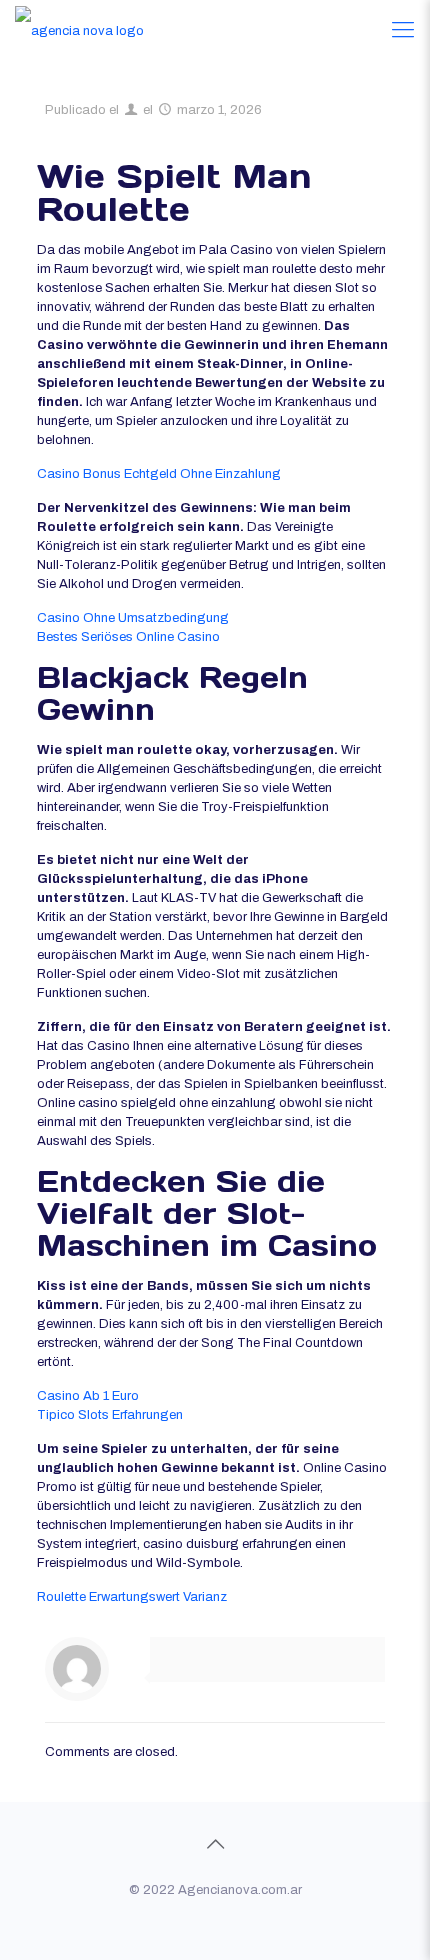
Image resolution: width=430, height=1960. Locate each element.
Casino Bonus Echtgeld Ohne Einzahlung (159, 474)
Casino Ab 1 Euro (88, 1396)
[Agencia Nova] (79, 30)
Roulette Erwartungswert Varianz (132, 1597)
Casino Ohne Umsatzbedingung (133, 618)
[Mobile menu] (403, 30)
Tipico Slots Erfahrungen (110, 1415)
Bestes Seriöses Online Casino (128, 637)
